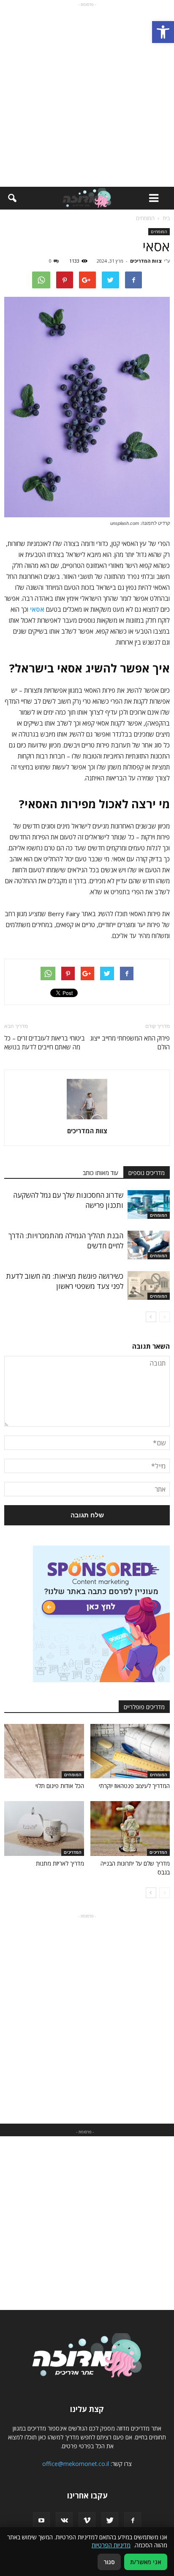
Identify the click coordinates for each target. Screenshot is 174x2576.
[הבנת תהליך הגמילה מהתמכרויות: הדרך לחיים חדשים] (149, 1245)
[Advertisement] (87, 96)
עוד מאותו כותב (101, 1173)
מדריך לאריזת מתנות (60, 1863)
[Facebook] (133, 2521)
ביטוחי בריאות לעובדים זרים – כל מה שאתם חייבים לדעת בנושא (45, 1042)
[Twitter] (110, 2521)
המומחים (159, 231)
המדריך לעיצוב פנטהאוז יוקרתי (134, 1786)
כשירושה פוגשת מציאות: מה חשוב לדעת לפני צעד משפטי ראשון (65, 1281)
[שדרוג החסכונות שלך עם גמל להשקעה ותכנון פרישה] (149, 1205)
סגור (109, 2562)
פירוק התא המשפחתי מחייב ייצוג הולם (130, 1042)
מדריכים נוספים (147, 1173)
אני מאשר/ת (146, 2562)
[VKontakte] (64, 2521)
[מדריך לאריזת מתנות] (44, 1828)
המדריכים (158, 1852)
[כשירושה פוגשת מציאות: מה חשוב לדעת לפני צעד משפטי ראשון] (149, 1286)
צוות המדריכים (146, 261)
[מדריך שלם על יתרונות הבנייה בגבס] (130, 1828)
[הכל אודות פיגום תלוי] (44, 1751)
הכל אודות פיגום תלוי (60, 1786)
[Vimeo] (87, 2521)
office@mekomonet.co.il (76, 2464)
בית (166, 218)
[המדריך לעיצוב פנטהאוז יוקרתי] (130, 1751)
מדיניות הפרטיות (111, 2545)
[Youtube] (41, 2521)
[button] (163, 32)
